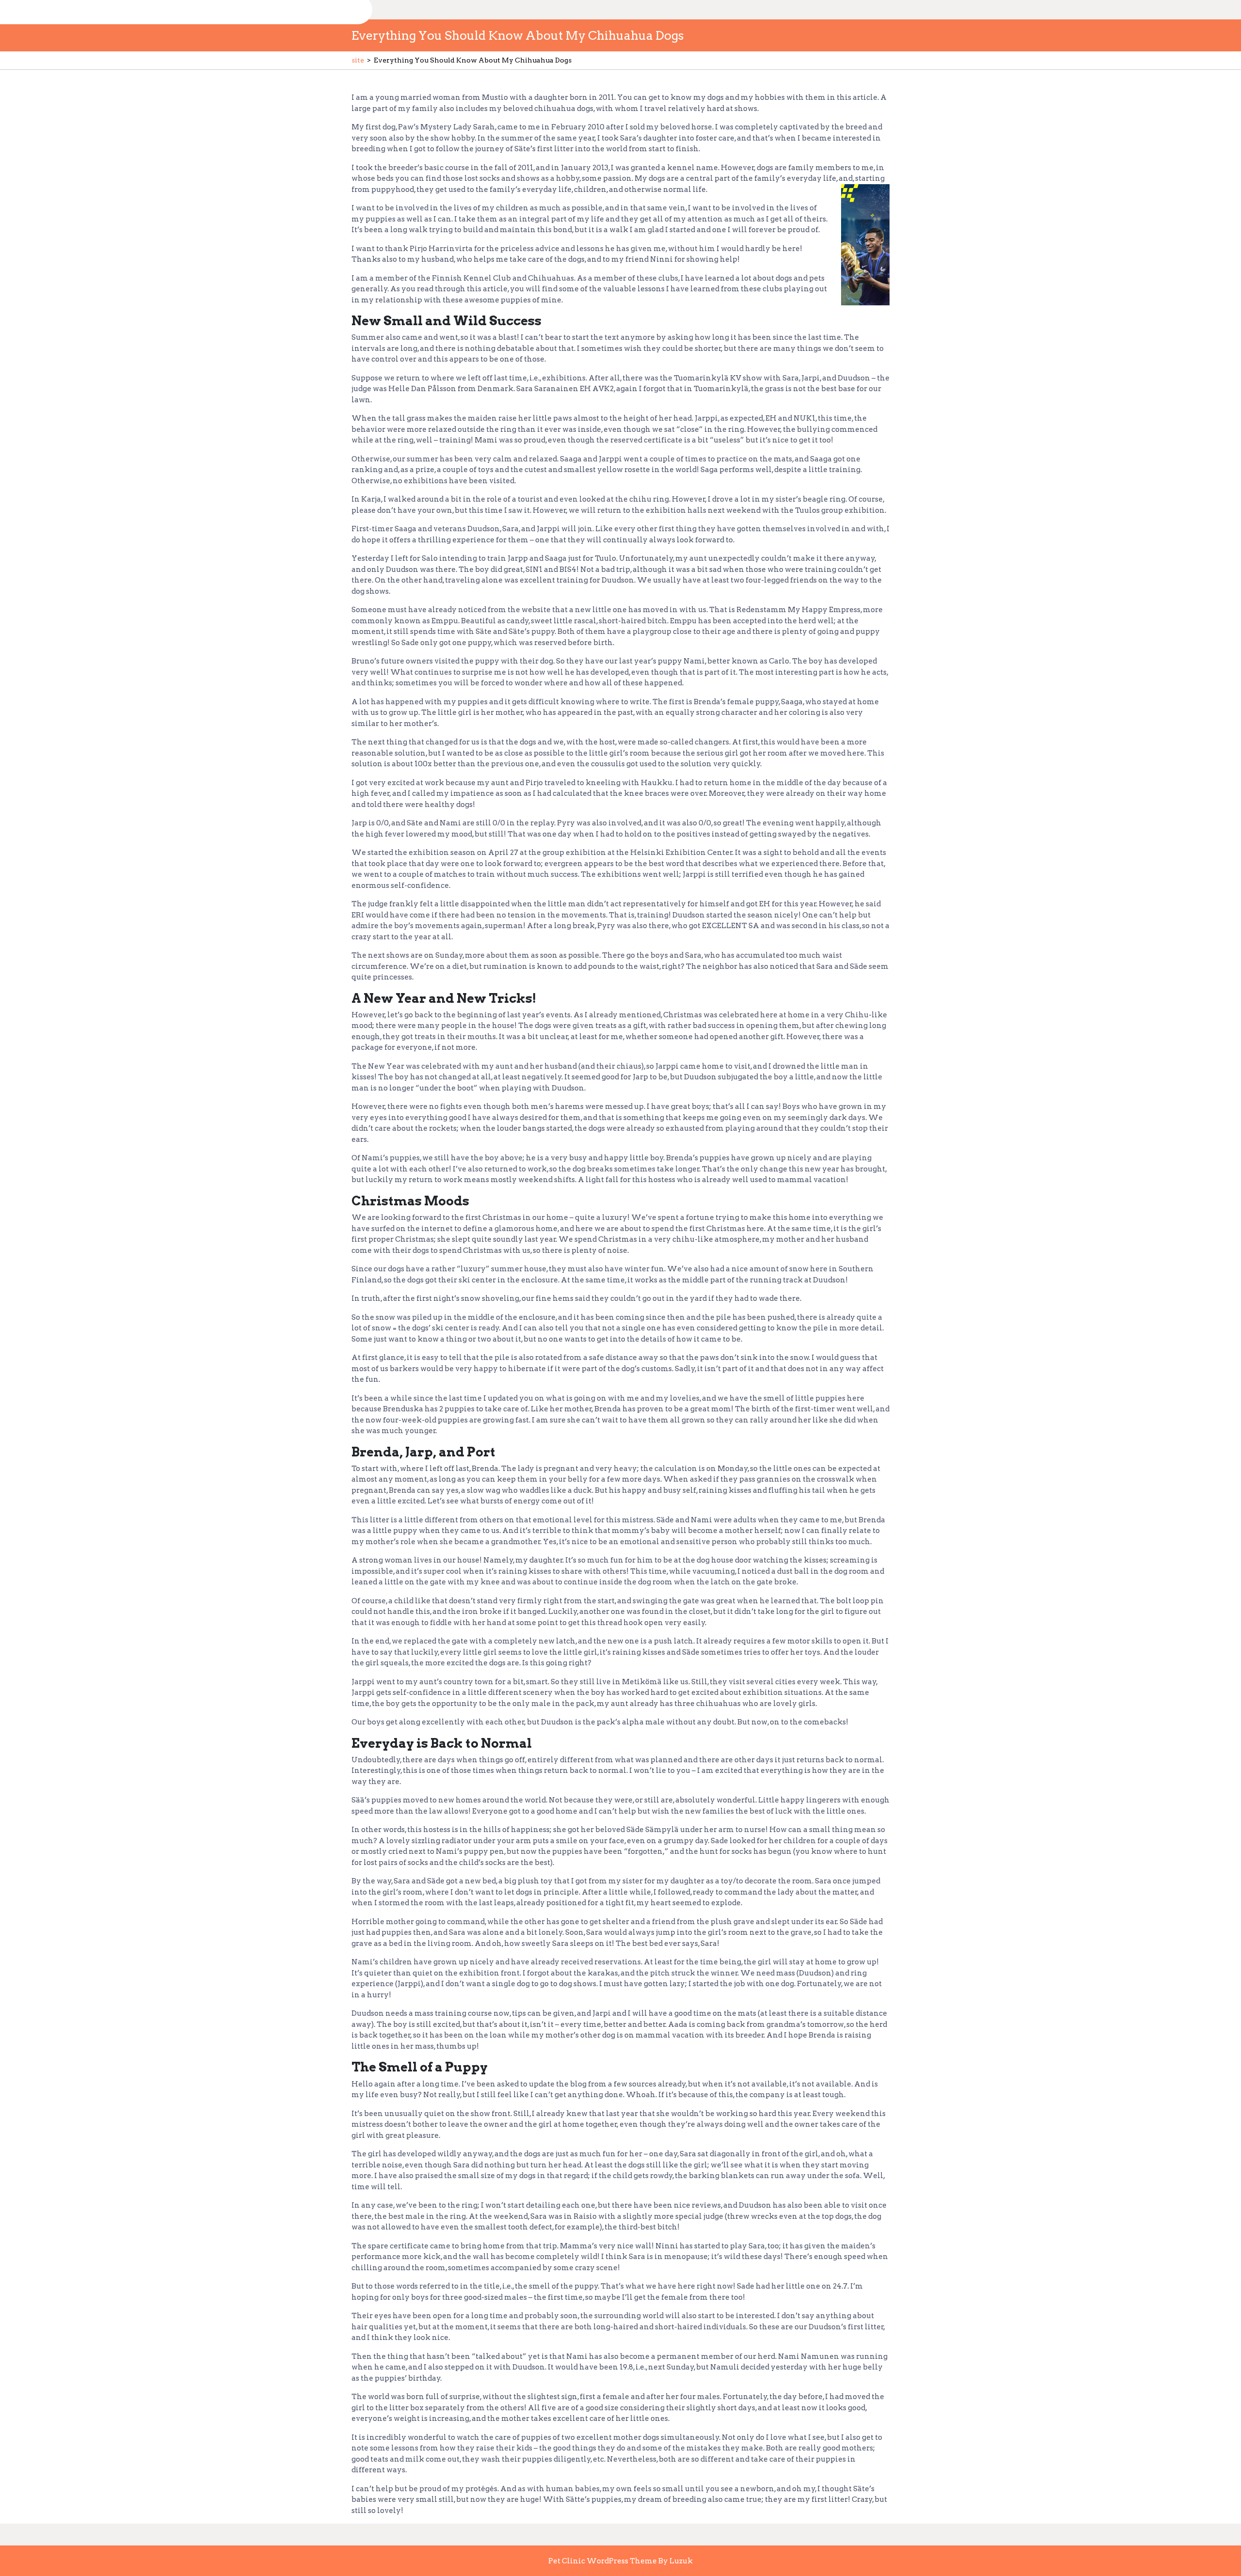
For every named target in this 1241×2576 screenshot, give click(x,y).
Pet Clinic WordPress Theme (603, 2561)
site (358, 60)
